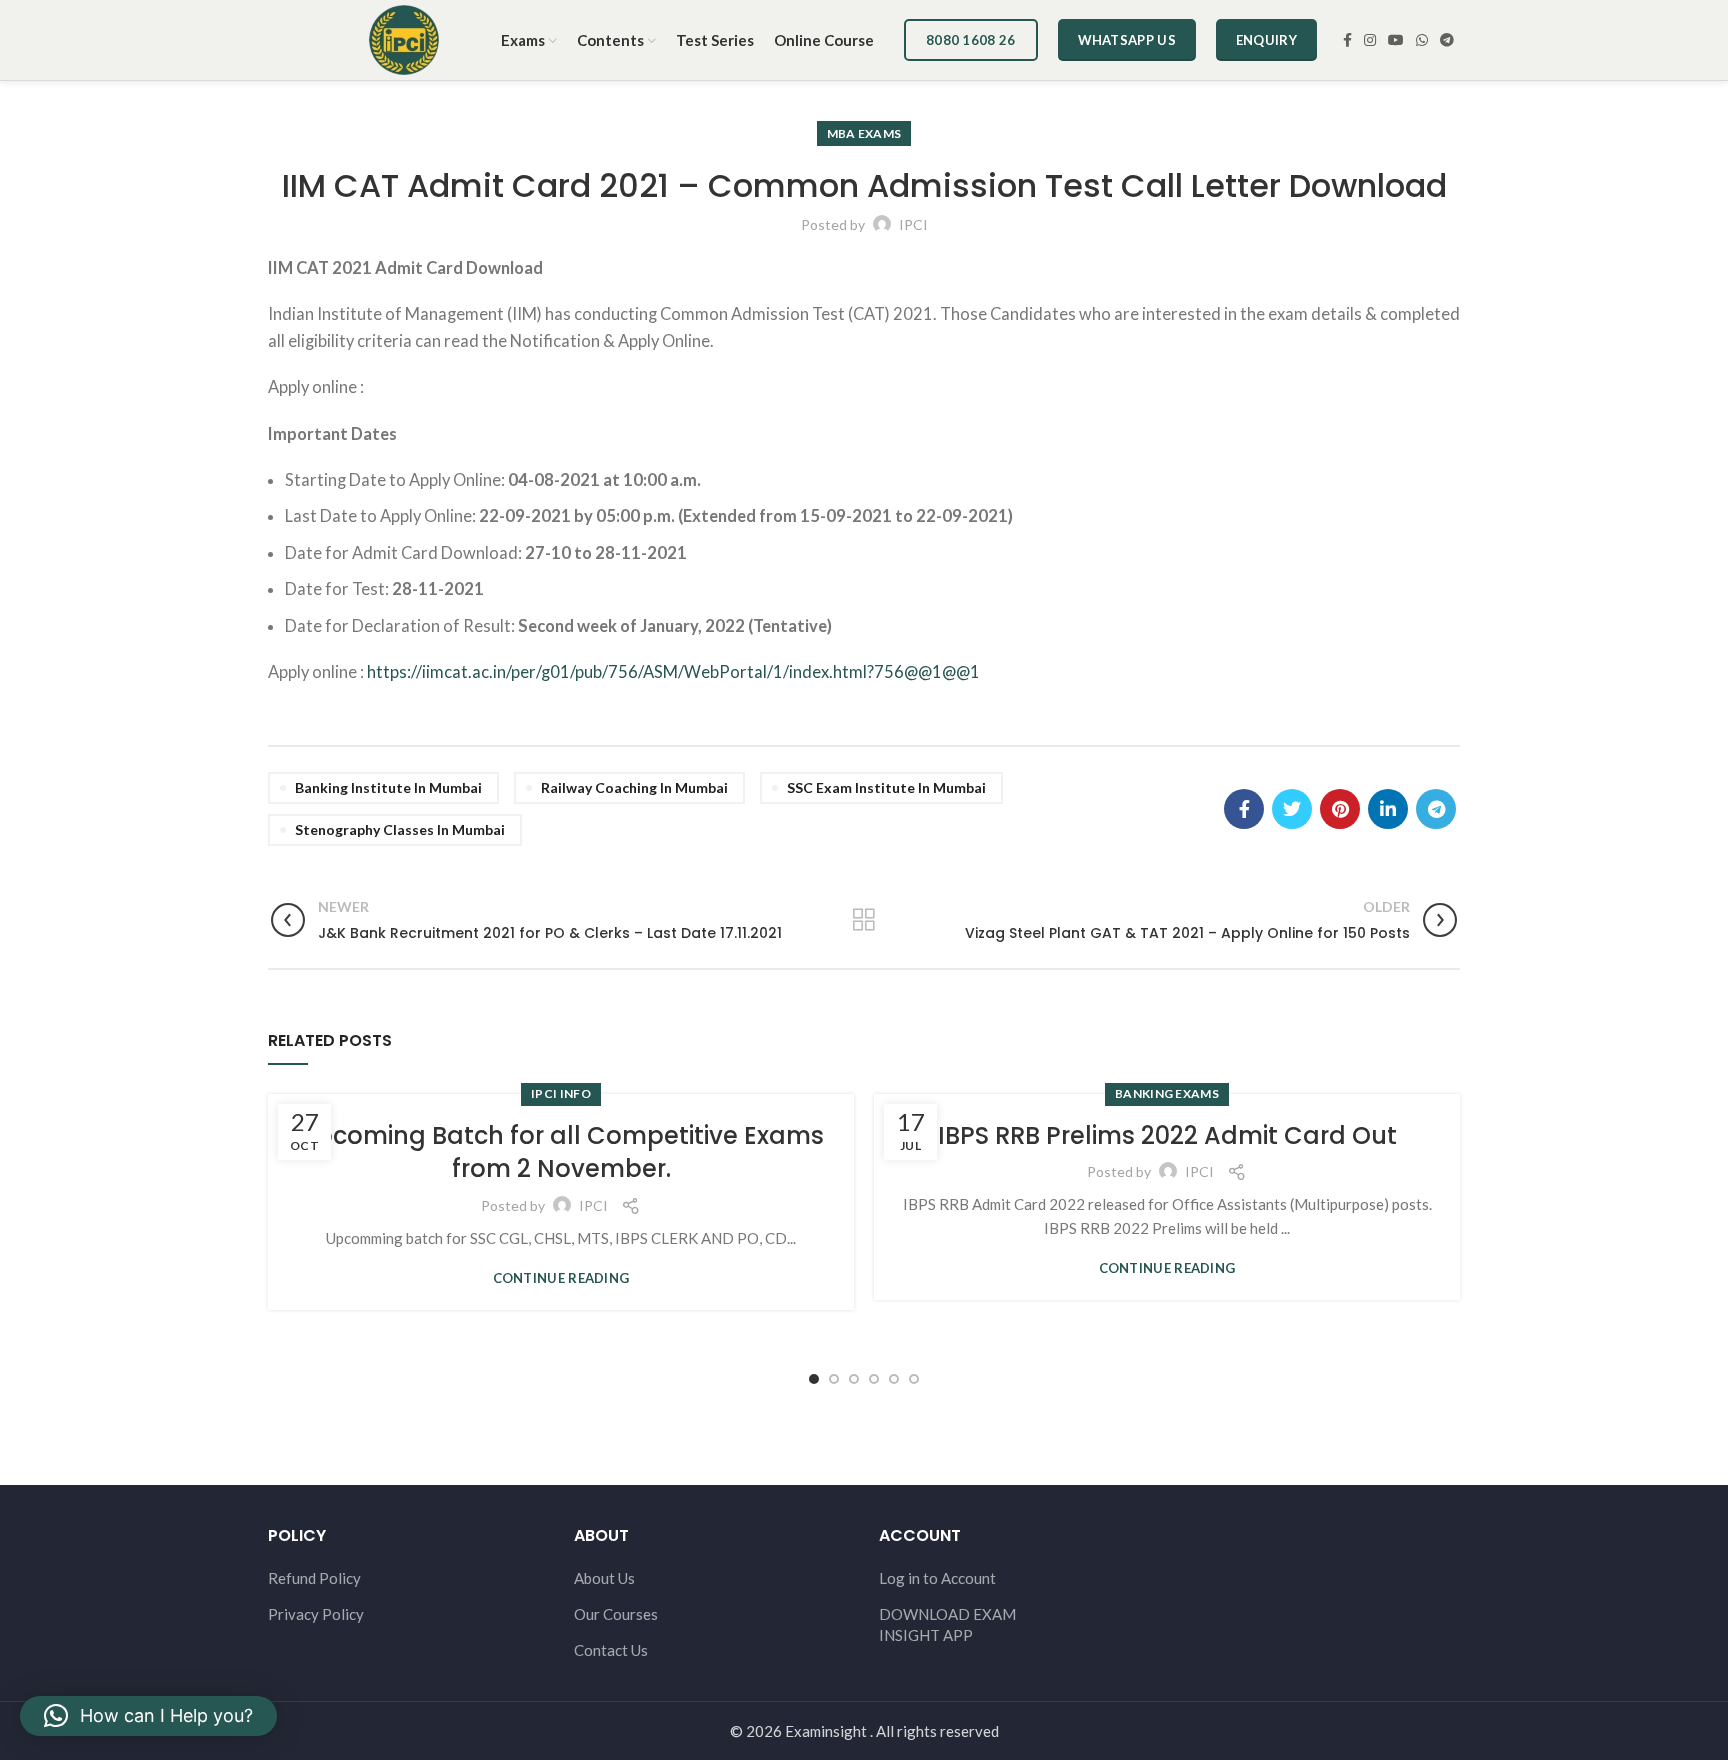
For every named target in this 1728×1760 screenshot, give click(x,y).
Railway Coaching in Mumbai (634, 787)
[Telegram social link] (1447, 40)
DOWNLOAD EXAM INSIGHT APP (947, 1624)
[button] (148, 1716)
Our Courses (616, 1614)
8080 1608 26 (971, 40)
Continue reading (561, 1278)
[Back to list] (864, 920)
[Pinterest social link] (1340, 809)
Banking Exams (1167, 1093)
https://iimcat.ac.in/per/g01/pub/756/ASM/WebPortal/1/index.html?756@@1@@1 (673, 672)
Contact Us (611, 1650)
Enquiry (1266, 40)
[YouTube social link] (1396, 40)
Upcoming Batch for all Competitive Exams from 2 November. (561, 1152)
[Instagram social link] (1370, 40)
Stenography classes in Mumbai (400, 829)
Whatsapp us (1127, 40)
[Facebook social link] (1347, 40)
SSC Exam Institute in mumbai (886, 787)
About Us (604, 1578)
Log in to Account (937, 1578)
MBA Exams (864, 133)
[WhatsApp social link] (1422, 40)
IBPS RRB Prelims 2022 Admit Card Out (1167, 1135)
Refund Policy (314, 1578)
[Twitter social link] (1292, 809)
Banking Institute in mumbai (388, 787)
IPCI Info (561, 1093)
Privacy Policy (316, 1614)
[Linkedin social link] (1388, 809)
